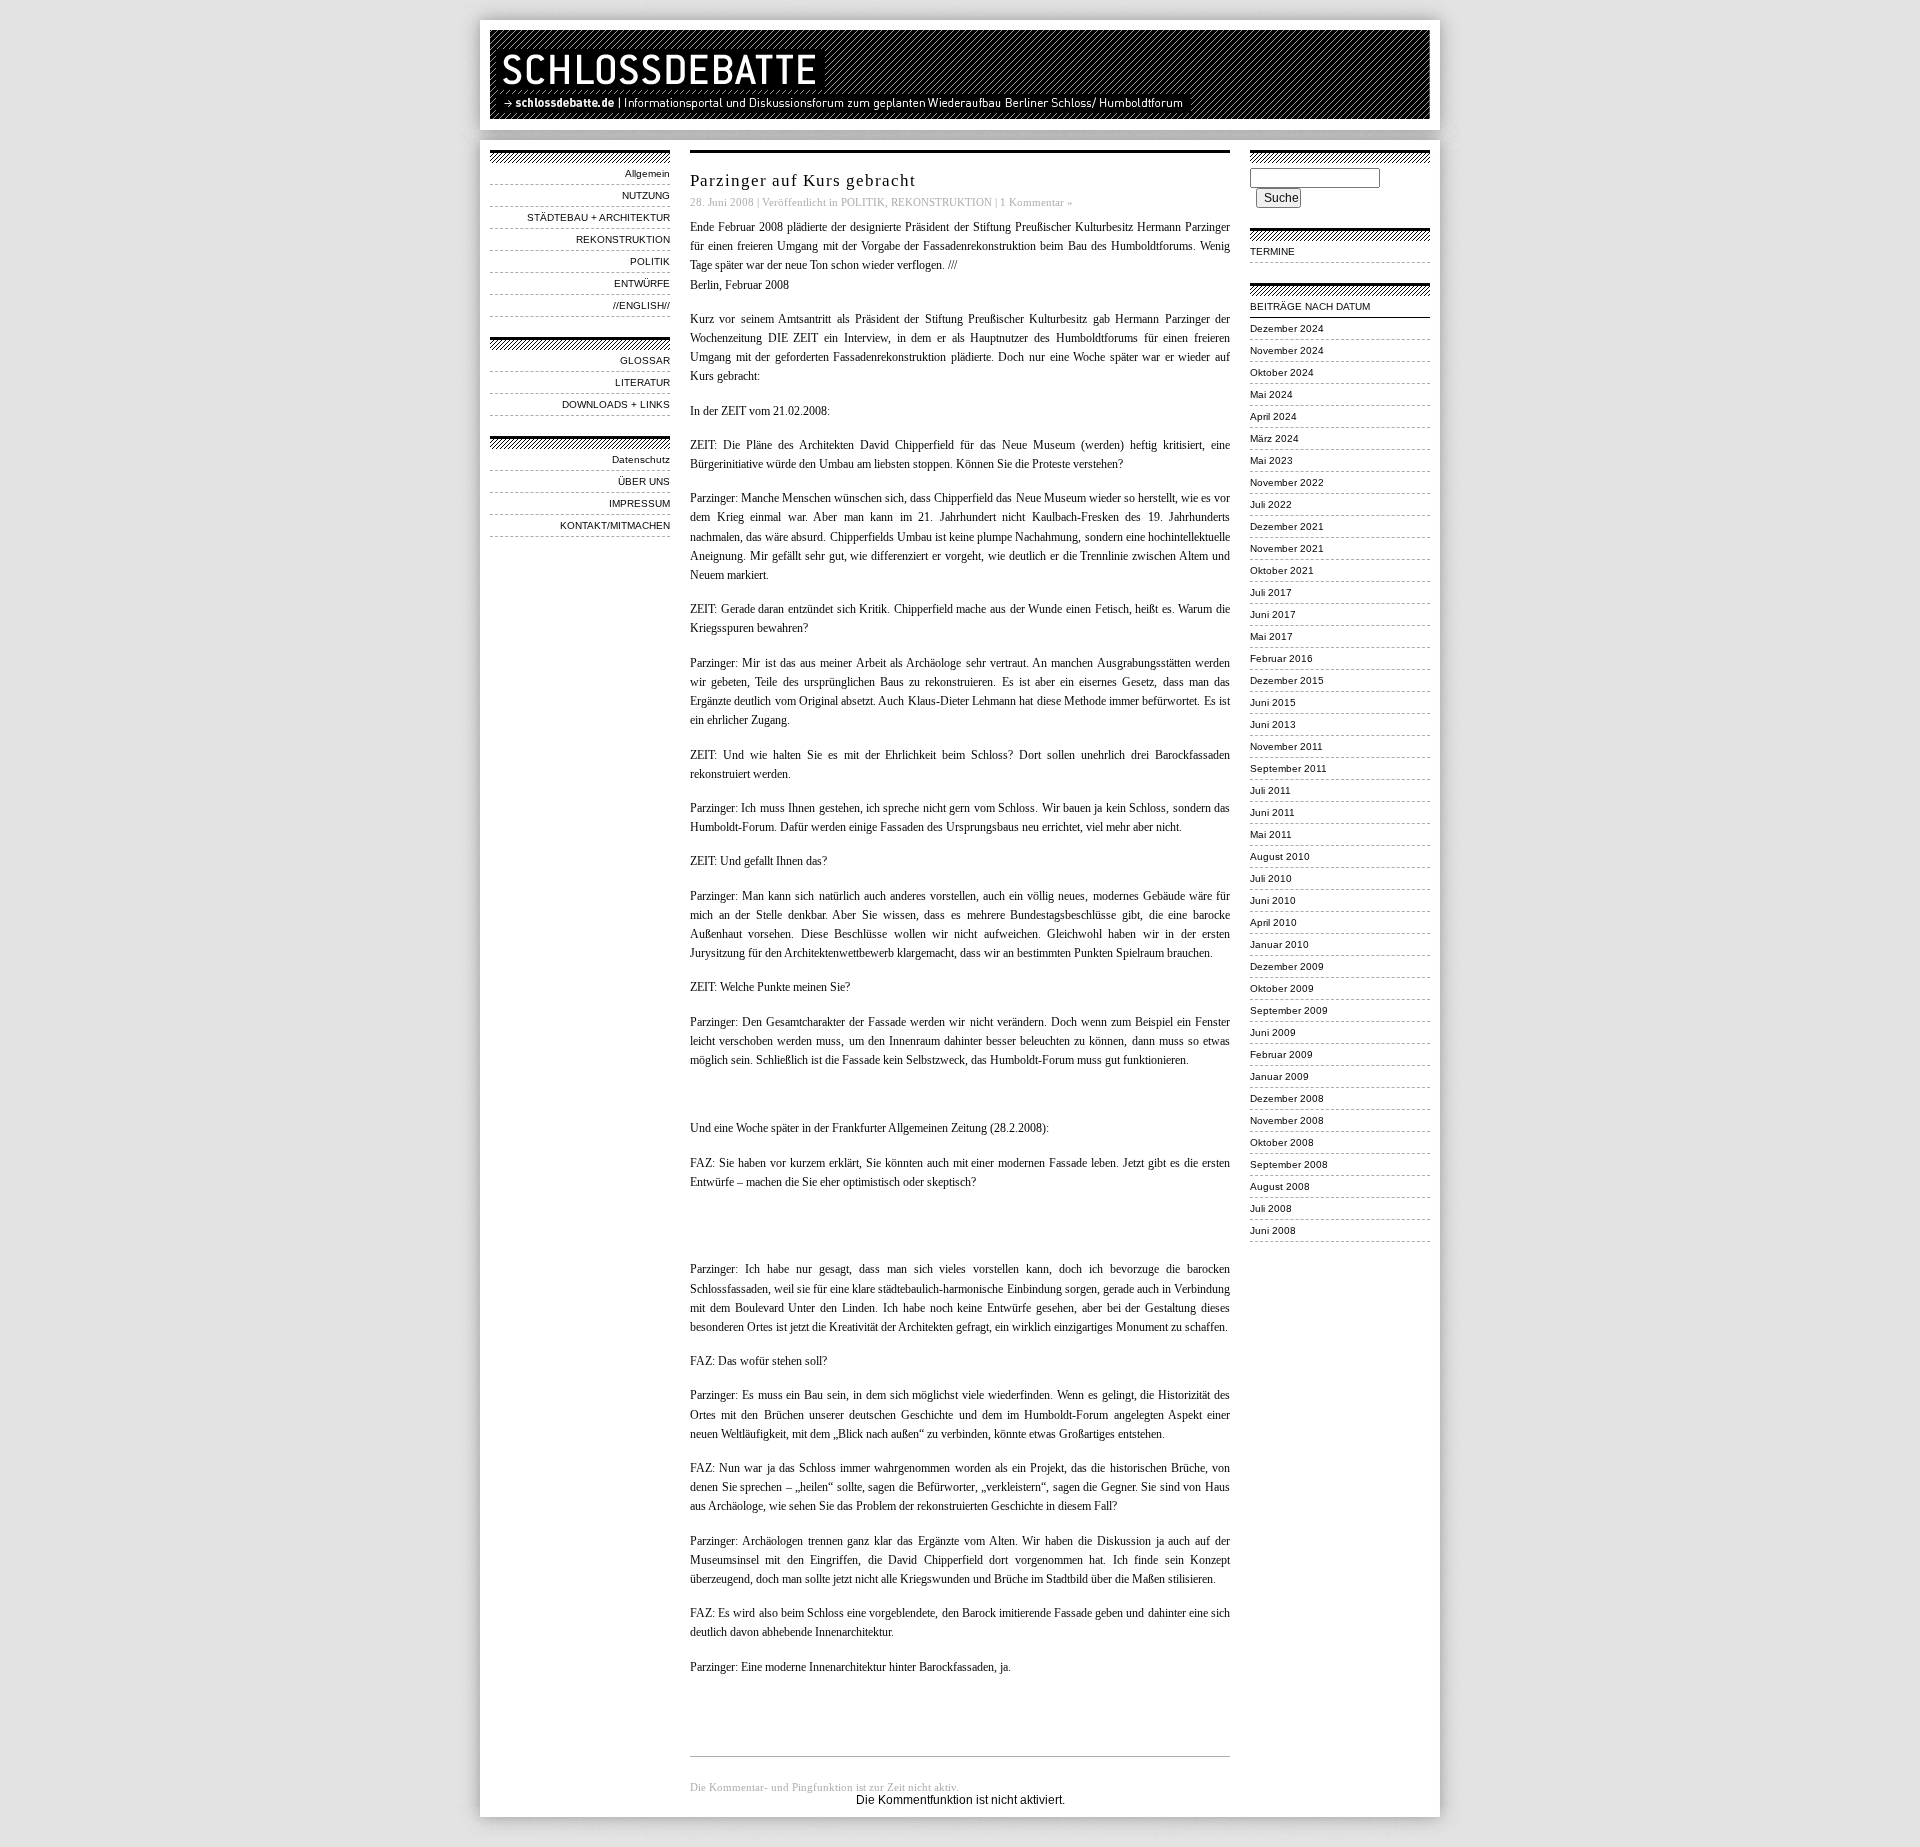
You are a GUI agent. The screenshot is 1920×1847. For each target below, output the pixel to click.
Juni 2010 (1273, 900)
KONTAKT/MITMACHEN (615, 525)
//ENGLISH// (641, 305)
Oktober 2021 (1282, 570)
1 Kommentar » (1036, 202)
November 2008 (1287, 1120)
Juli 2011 (1270, 790)
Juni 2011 (1272, 812)
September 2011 (1288, 768)
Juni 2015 (1273, 702)
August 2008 (1280, 1186)
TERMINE (1272, 251)
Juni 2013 (1273, 724)
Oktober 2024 (1282, 372)
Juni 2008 (1273, 1230)
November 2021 (1287, 548)
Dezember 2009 (1287, 966)
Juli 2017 (1271, 592)
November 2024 (1287, 350)
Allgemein (647, 173)
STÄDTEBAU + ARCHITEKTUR (598, 217)
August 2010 (1280, 856)
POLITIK (650, 261)
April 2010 (1273, 922)
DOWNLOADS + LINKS (616, 404)
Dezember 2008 (1287, 1098)
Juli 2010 (1271, 878)
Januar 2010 (1279, 944)
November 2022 (1287, 482)
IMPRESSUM (639, 503)
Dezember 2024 (1287, 328)
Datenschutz (641, 459)
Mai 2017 (1271, 636)
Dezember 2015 (1287, 680)
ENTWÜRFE (642, 283)
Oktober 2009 (1282, 988)
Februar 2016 (1281, 658)
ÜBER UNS (644, 481)
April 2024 (1273, 416)
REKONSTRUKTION (623, 239)
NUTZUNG (646, 195)
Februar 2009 (1281, 1054)
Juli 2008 (1271, 1208)
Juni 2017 (1273, 614)
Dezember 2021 (1287, 526)
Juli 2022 (1271, 504)
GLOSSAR (645, 360)
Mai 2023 (1271, 460)
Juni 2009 (1273, 1032)
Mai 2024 (1271, 394)
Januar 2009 (1279, 1076)
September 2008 (1289, 1164)
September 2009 (1289, 1010)
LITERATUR (642, 382)
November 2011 (1286, 746)
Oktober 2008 (1282, 1142)
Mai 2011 (1271, 834)
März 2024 (1274, 438)
